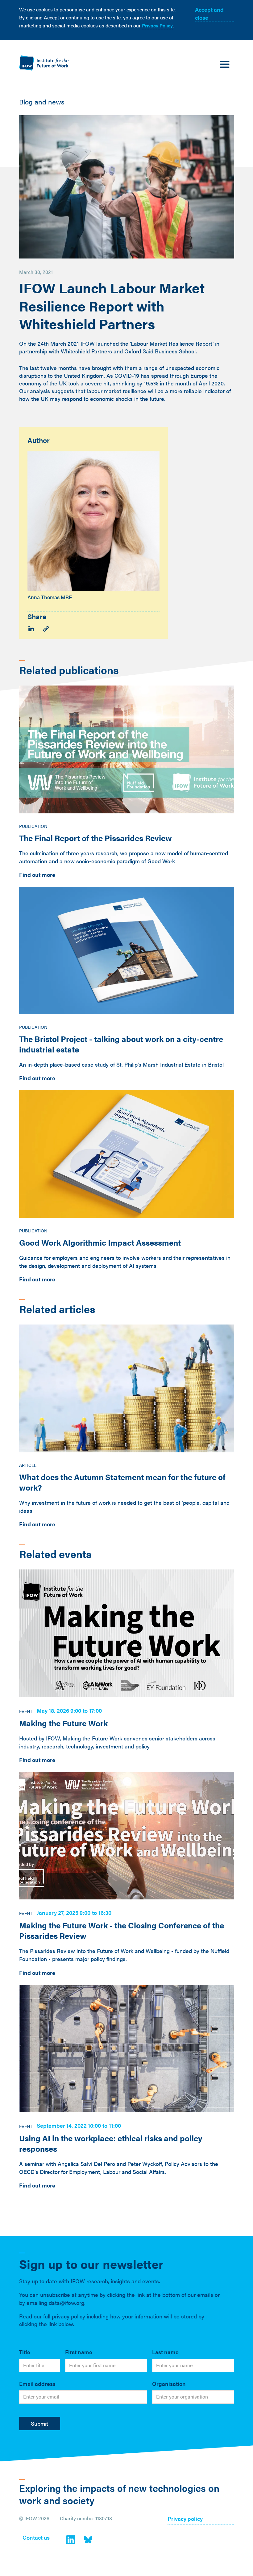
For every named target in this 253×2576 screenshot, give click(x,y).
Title (25, 2352)
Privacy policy (185, 2519)
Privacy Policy (157, 25)
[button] (225, 65)
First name (79, 2352)
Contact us (36, 2538)
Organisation (169, 2384)
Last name (165, 2352)
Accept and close (209, 13)
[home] (44, 63)
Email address (37, 2384)
